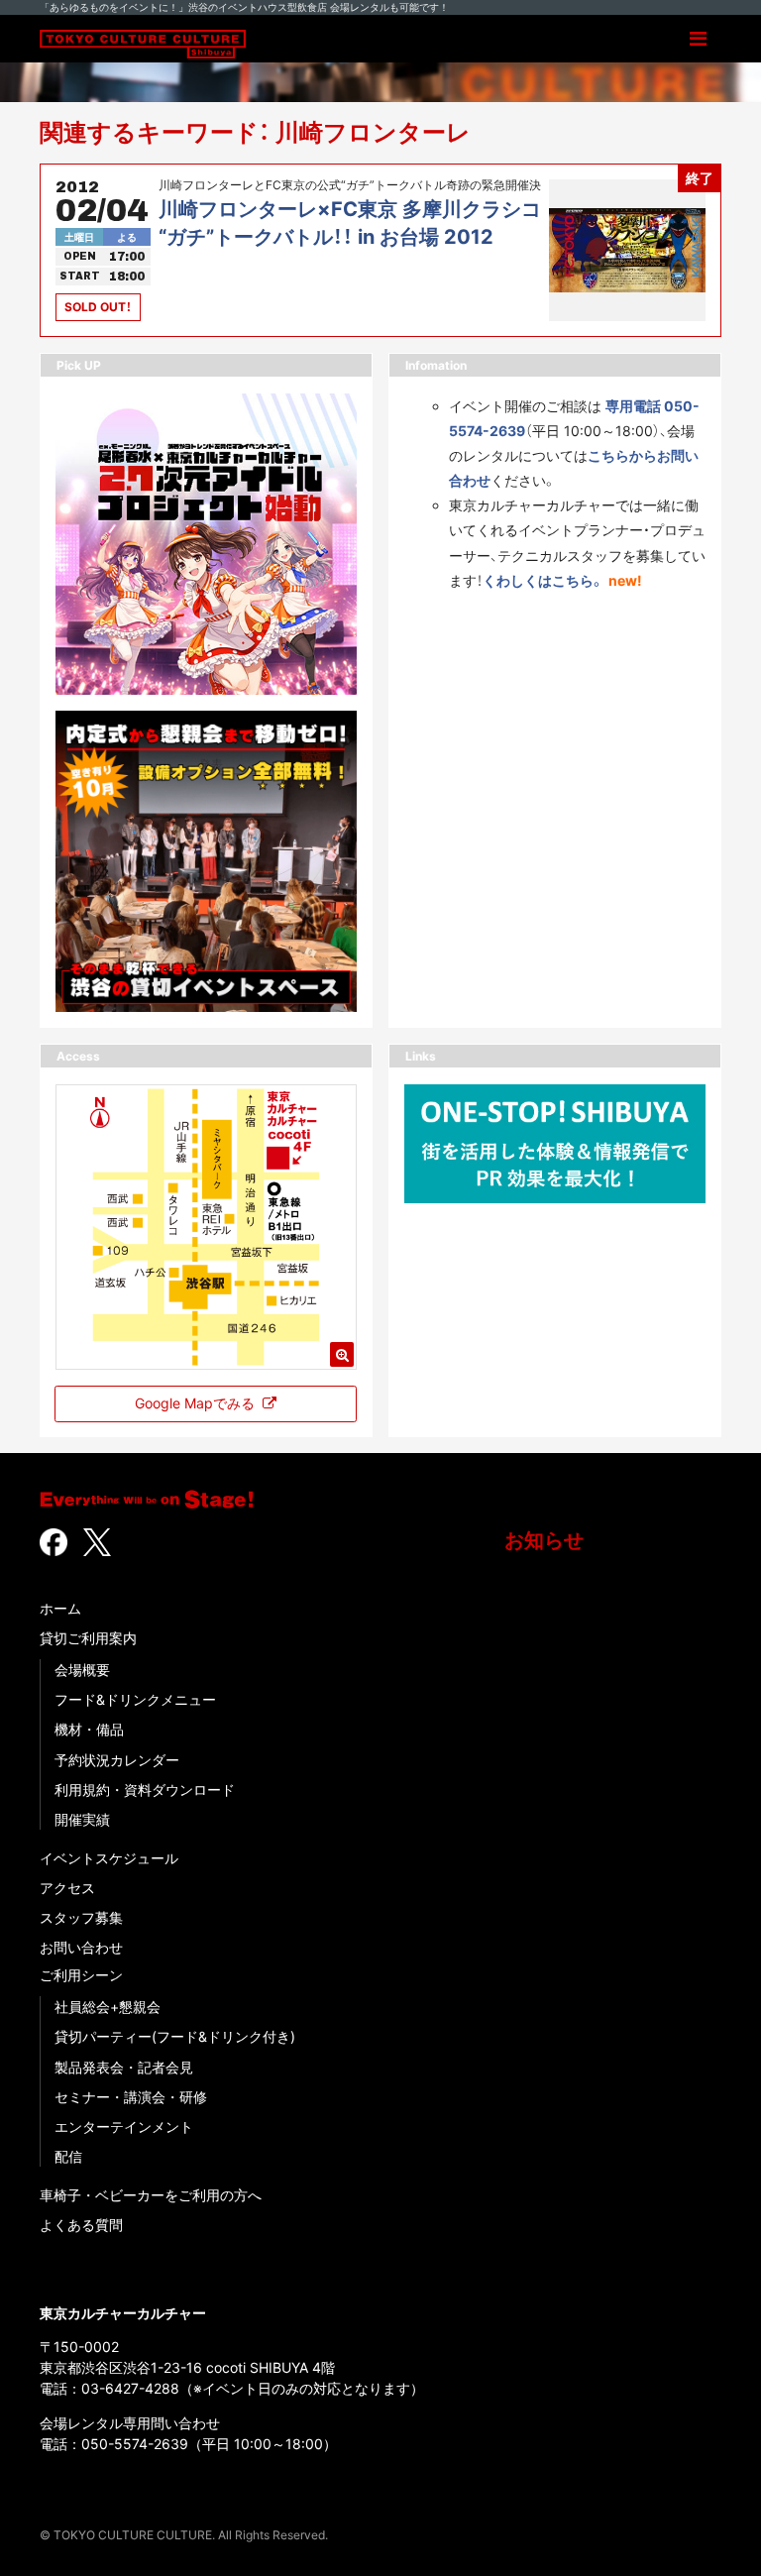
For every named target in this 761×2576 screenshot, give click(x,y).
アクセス (67, 1888)
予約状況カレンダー (117, 1760)
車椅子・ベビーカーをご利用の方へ (151, 2195)
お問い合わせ (81, 1947)
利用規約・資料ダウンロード (145, 1790)
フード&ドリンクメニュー (135, 1699)
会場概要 (82, 1670)
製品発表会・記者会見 (124, 2067)
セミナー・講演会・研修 (131, 2097)
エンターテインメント (124, 2127)
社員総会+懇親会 (108, 2007)
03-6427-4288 (130, 2388)
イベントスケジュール (109, 1858)
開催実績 (82, 1819)
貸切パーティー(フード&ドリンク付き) (175, 2036)
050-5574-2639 (135, 2444)
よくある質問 (81, 2225)
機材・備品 (89, 1729)
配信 (68, 2156)
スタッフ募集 (81, 1917)
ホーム (60, 1608)
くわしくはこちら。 (544, 580)
